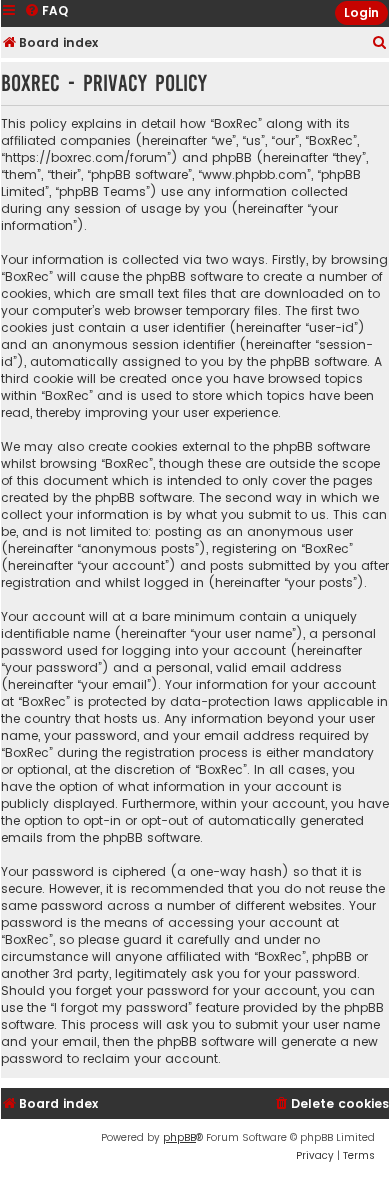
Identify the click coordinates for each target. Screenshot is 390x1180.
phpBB (179, 1137)
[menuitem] (380, 43)
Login (361, 12)
